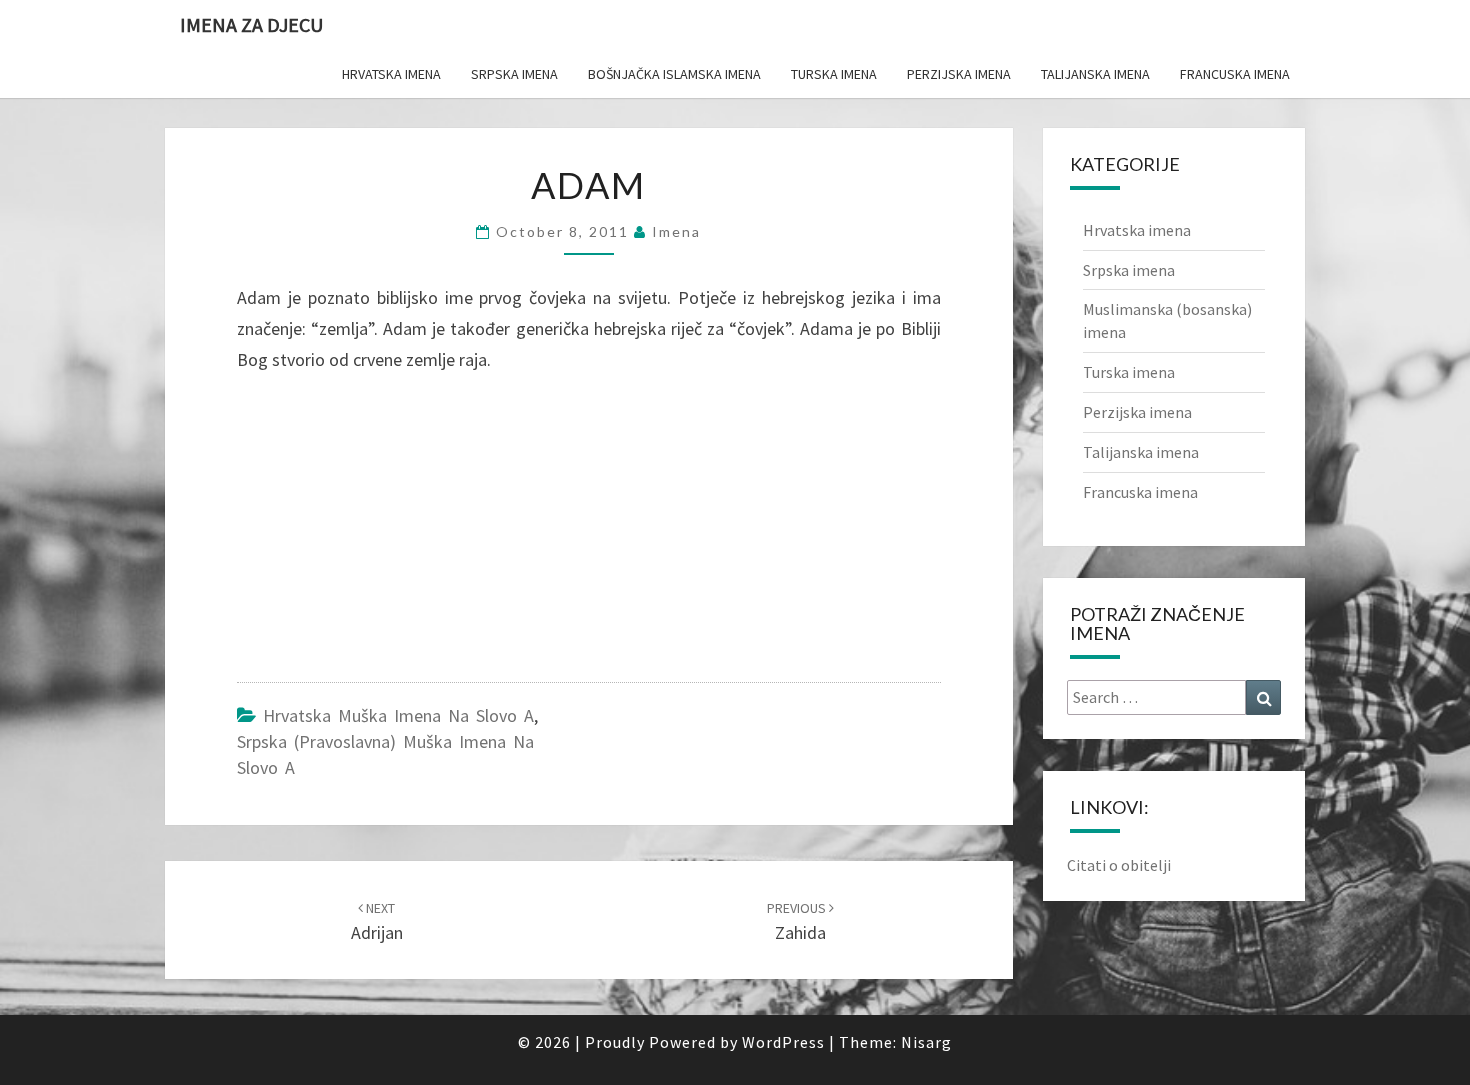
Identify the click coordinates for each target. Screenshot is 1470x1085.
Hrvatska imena (391, 74)
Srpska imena (514, 74)
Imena (676, 231)
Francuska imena (1235, 74)
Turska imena (834, 74)
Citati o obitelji (1119, 865)
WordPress (783, 1042)
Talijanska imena (1095, 74)
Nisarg (926, 1042)
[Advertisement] (387, 532)
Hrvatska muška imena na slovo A (398, 715)
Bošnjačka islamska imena (674, 74)
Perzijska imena (959, 74)
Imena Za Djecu (251, 24)
